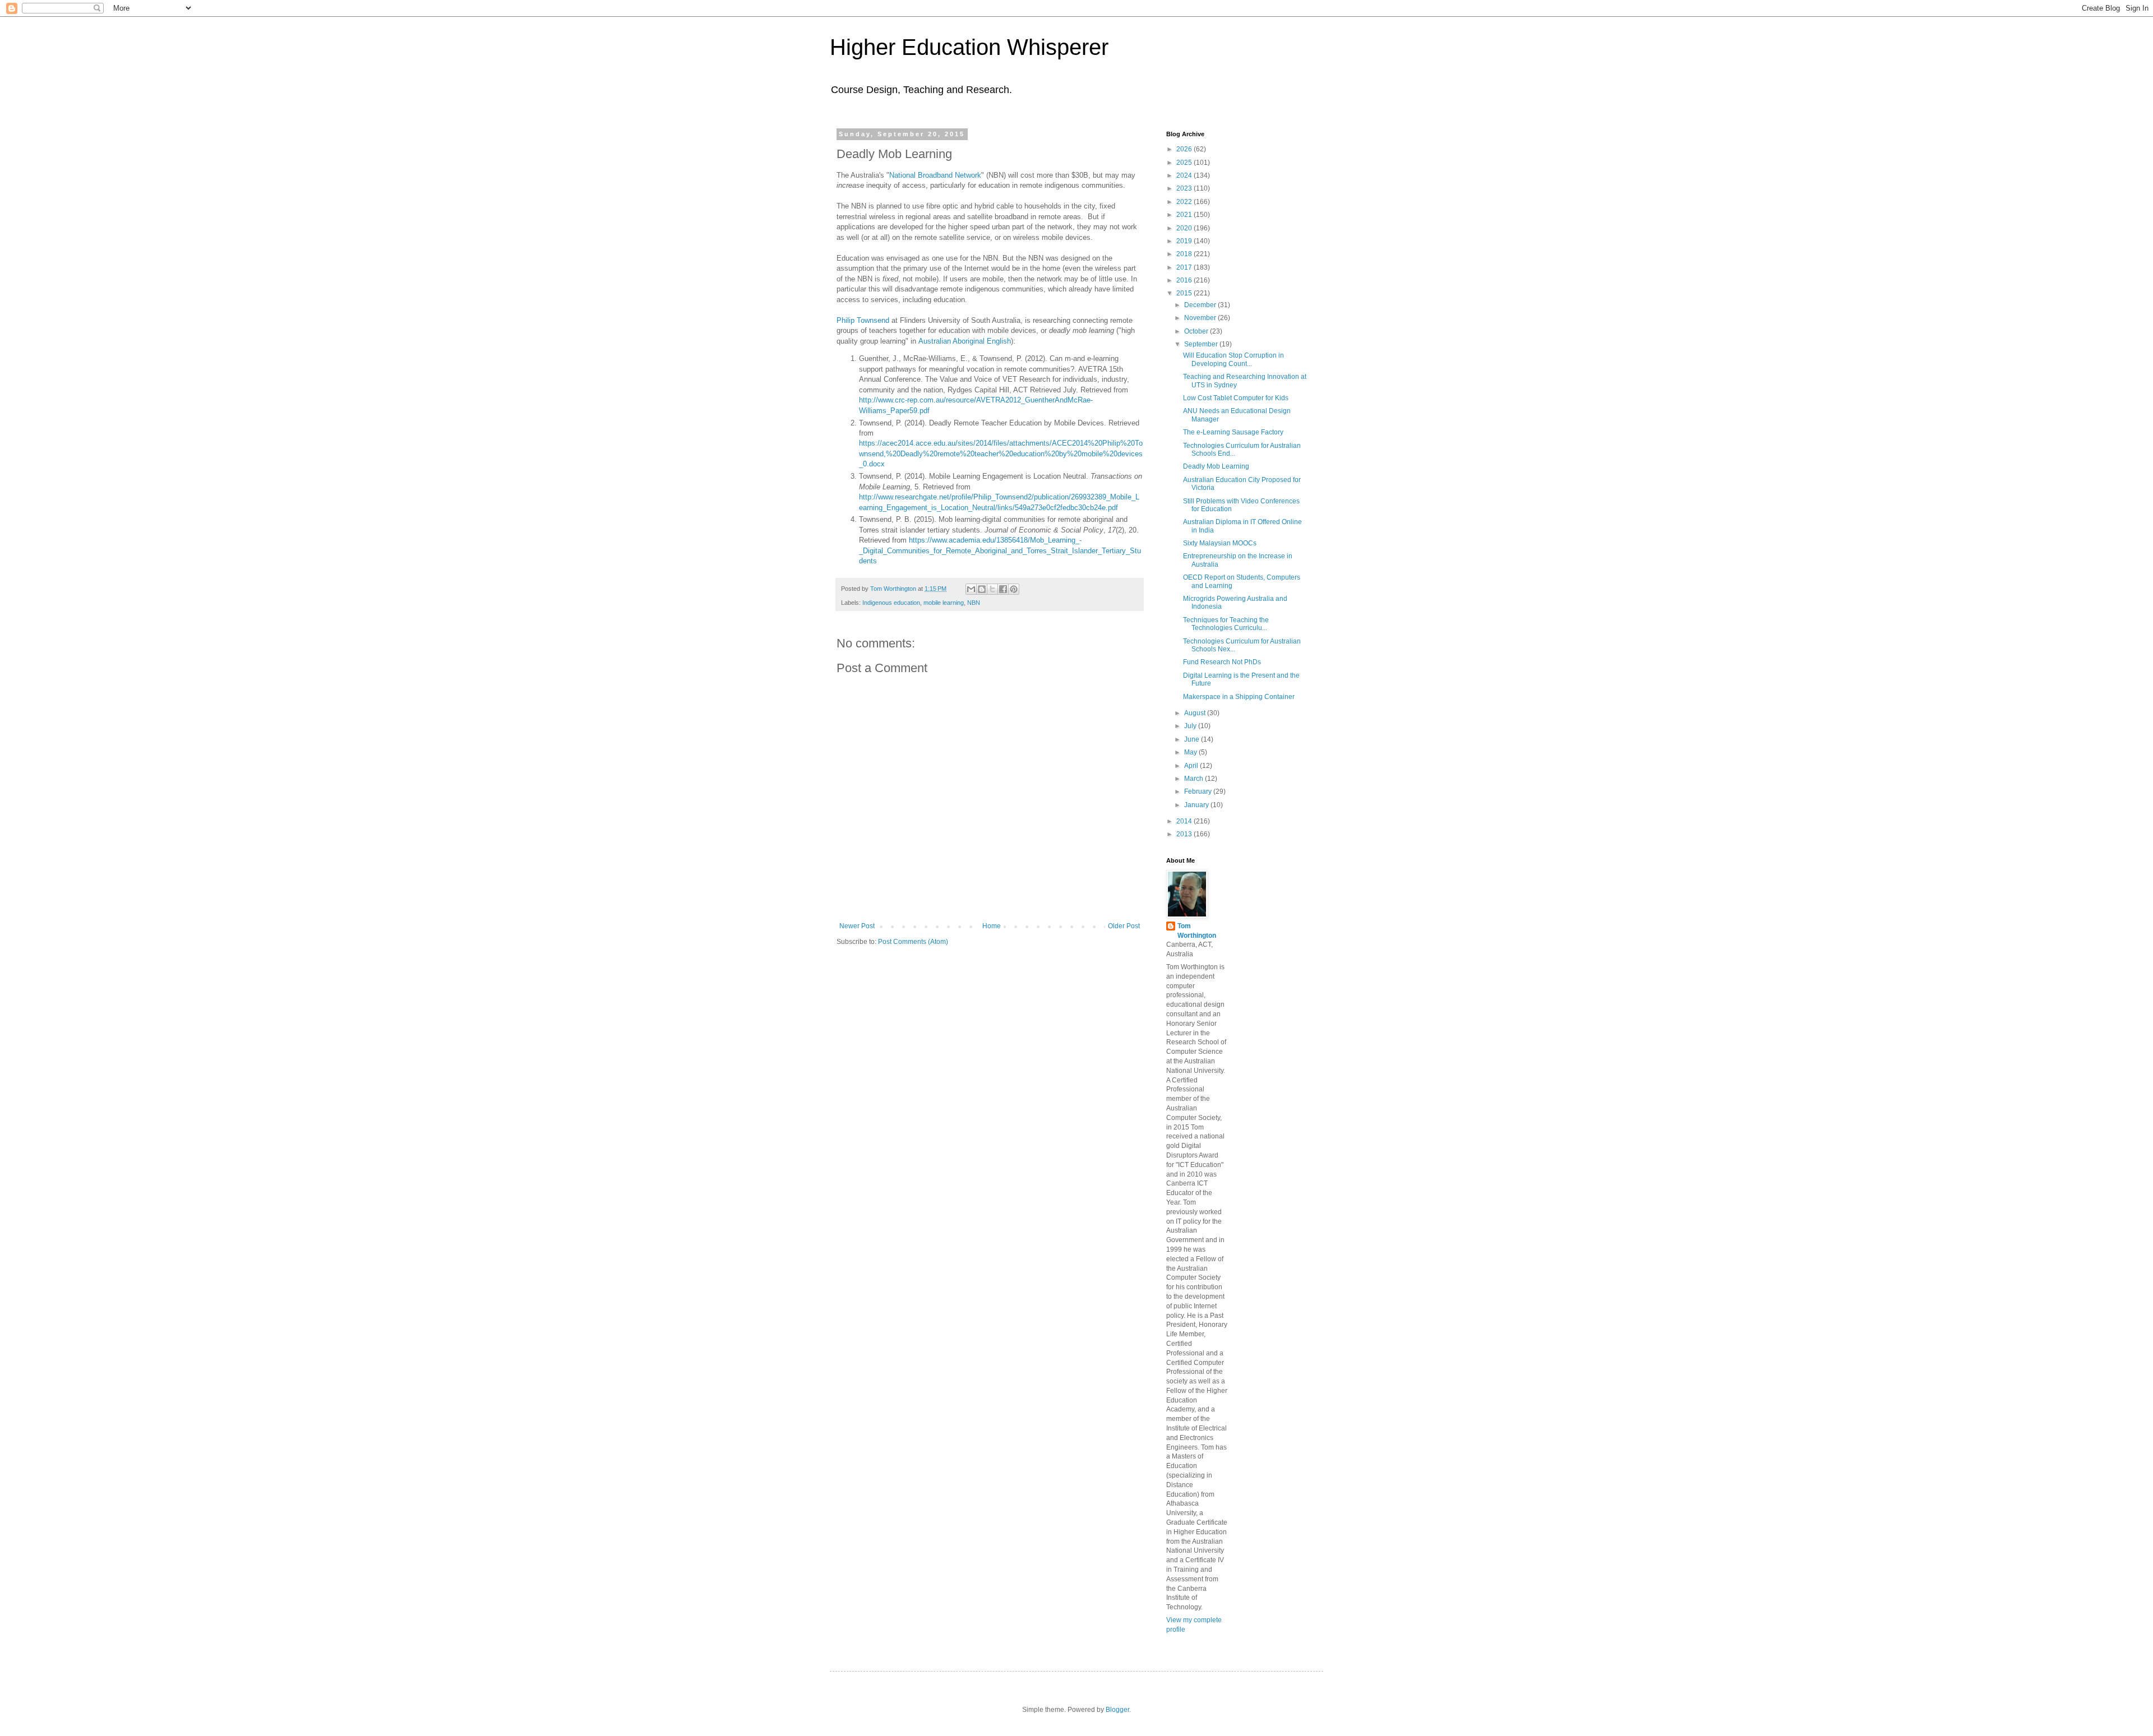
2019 (1185, 241)
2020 (1185, 228)
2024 (1185, 175)
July (1191, 726)
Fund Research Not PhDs (1222, 662)
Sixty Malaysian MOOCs (1220, 543)
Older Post (1124, 926)
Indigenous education (891, 603)
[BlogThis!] (982, 589)
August (1196, 713)
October (1197, 331)
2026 (1185, 149)
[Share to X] (992, 589)
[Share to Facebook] (1003, 589)
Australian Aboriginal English (965, 341)
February (1199, 791)
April (1192, 766)
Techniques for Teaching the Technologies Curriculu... (1226, 624)
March (1195, 779)
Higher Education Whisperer (969, 47)
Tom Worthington (1197, 931)
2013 (1185, 834)
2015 (1185, 293)
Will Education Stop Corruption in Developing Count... (1233, 359)
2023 (1185, 188)
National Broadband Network (935, 175)
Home (992, 926)
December (1201, 305)
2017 (1185, 267)
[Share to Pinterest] (1014, 589)
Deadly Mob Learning (1216, 466)
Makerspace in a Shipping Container (1239, 697)
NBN (974, 603)
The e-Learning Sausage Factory (1233, 432)
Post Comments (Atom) (913, 942)
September (1202, 344)
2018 (1185, 254)
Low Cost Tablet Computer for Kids (1236, 398)
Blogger (1117, 1710)
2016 (1185, 280)
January (1197, 805)
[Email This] (971, 589)
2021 (1185, 215)
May (1191, 752)
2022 (1185, 202)
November (1201, 318)
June (1193, 739)
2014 (1185, 821)
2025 (1185, 163)
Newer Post (857, 926)
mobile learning (944, 603)
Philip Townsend (863, 320)
